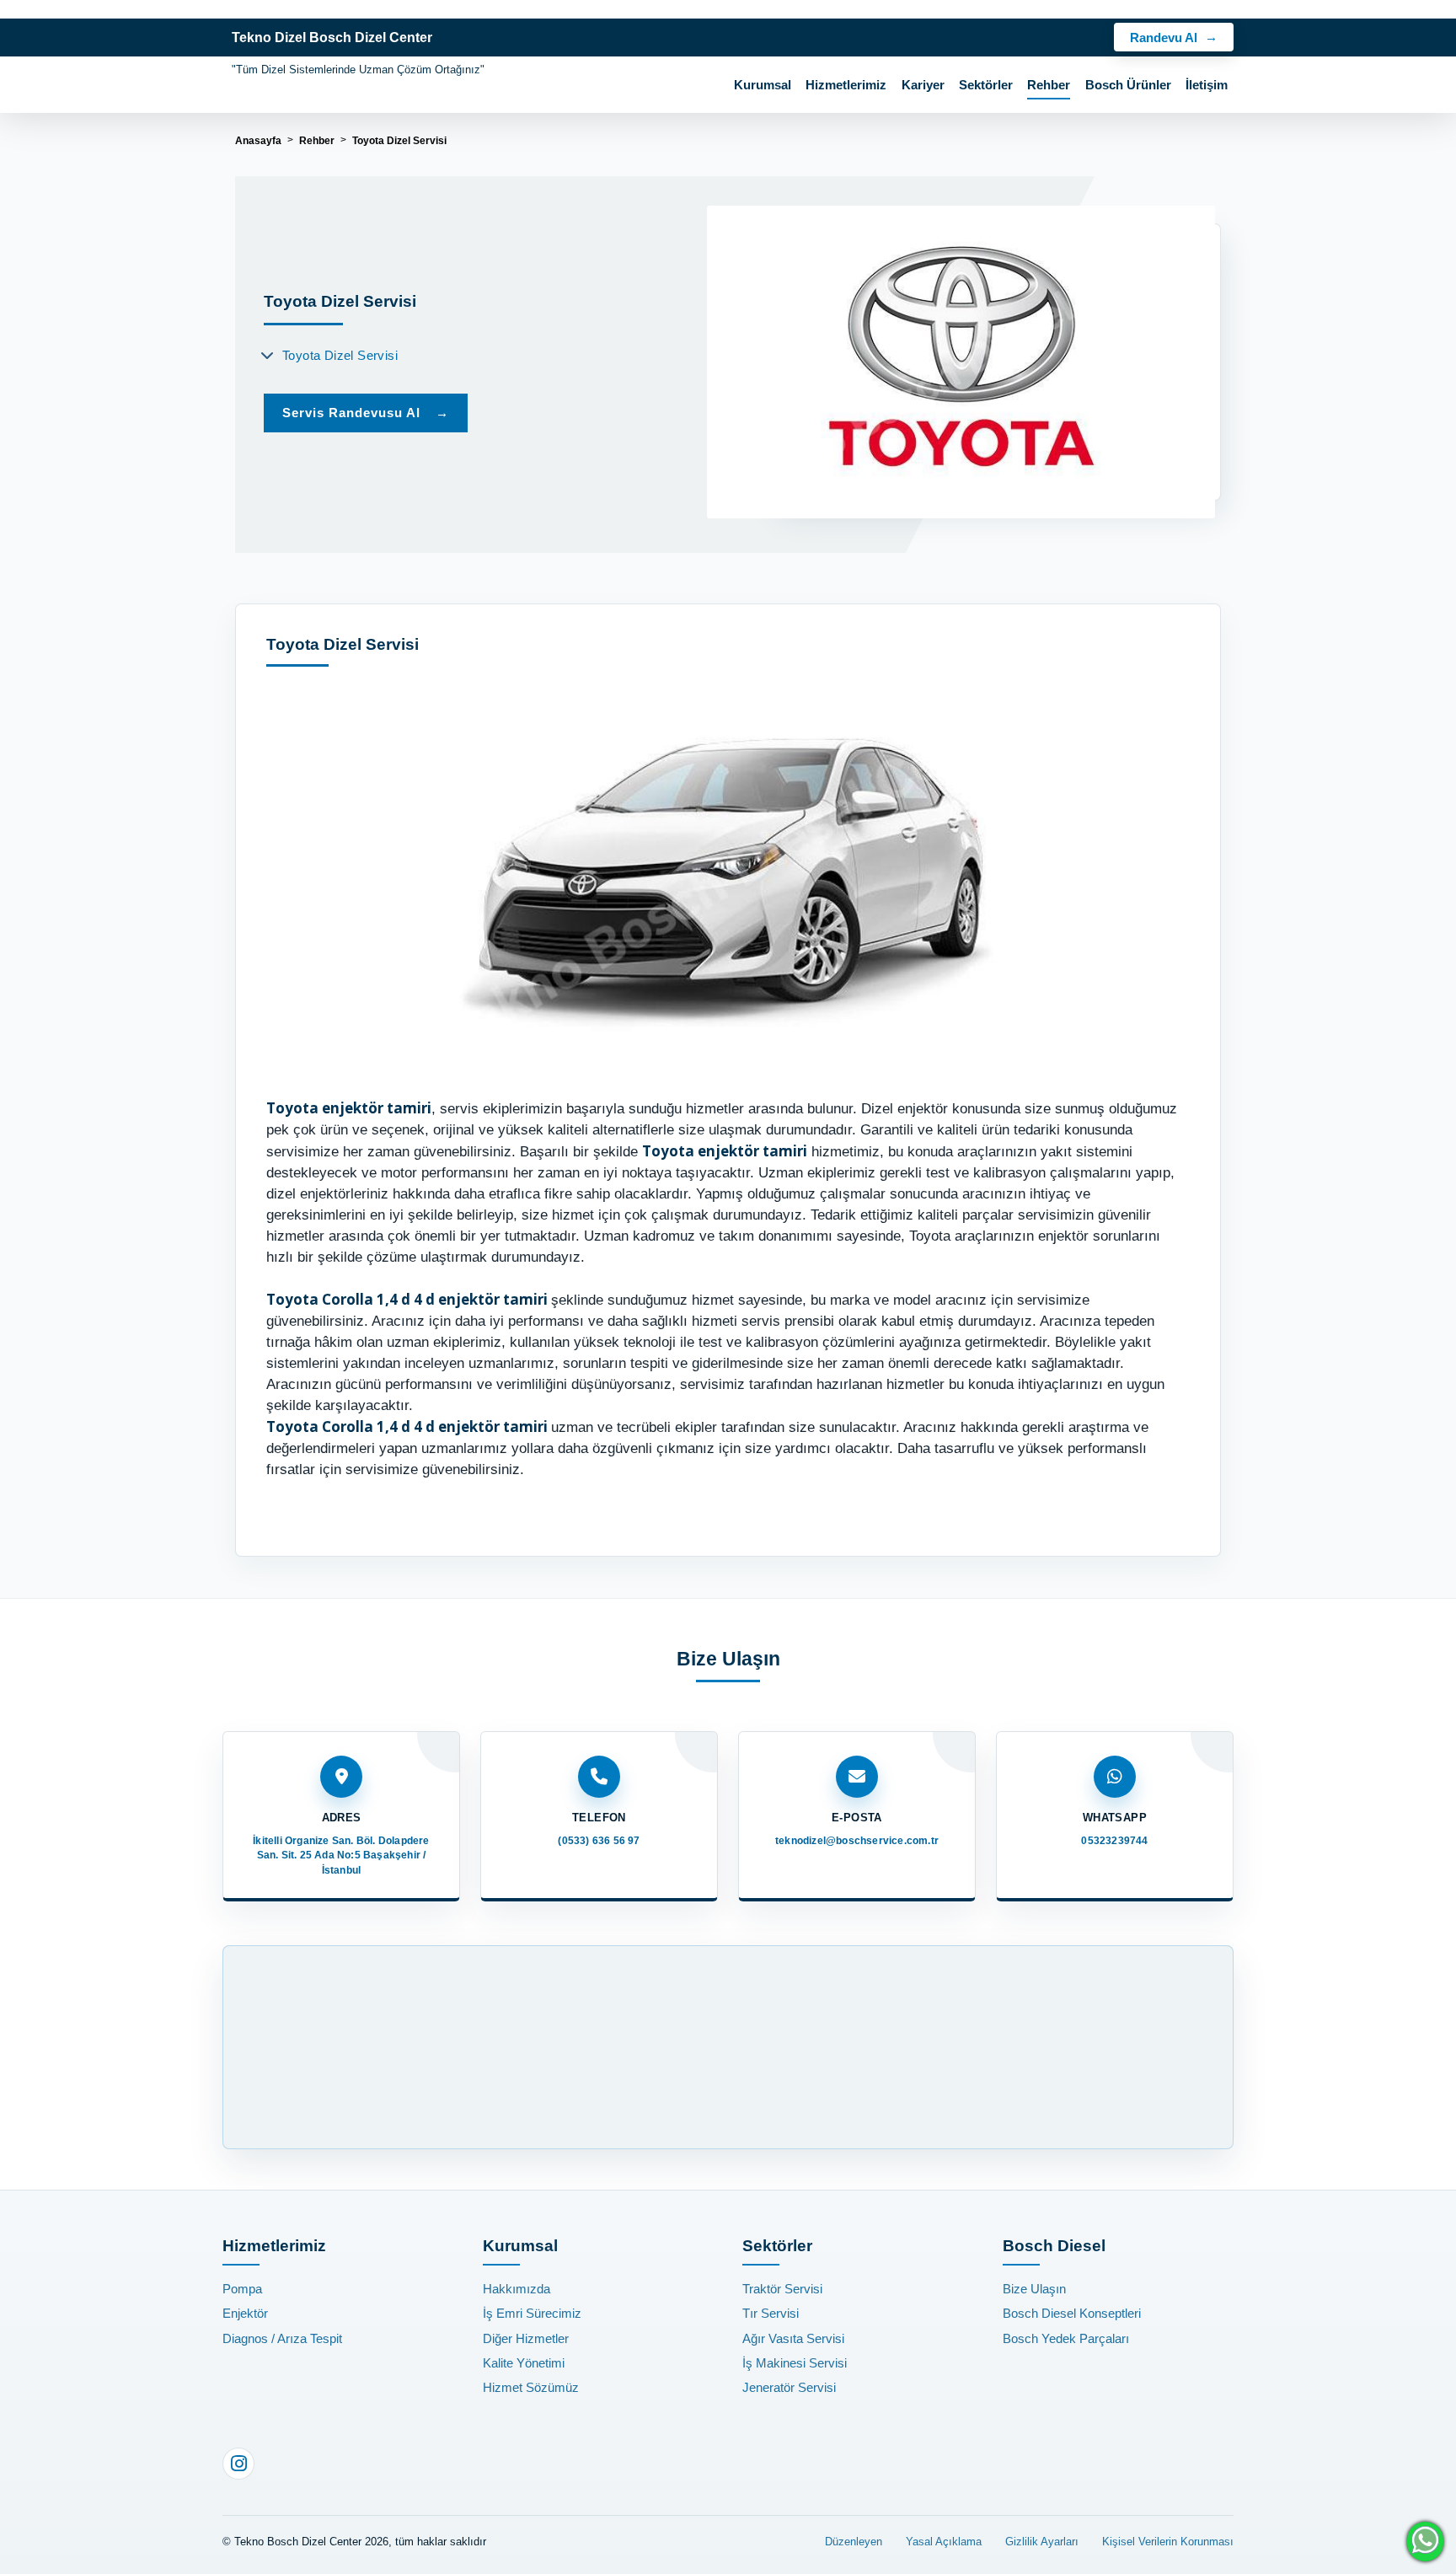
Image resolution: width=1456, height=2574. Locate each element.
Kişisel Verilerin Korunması (1168, 2542)
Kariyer (923, 86)
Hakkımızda (517, 2289)
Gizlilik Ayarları (1042, 2542)
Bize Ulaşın (1034, 2289)
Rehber (1049, 86)
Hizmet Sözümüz (531, 2387)
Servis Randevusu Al (366, 413)
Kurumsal (763, 86)
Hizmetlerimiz (846, 86)
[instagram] (238, 2464)
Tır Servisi (771, 2313)
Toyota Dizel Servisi (340, 355)
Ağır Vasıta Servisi (793, 2338)
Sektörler (986, 86)
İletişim (1207, 86)
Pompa (242, 2289)
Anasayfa (258, 141)
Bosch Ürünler (1128, 86)
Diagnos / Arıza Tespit (282, 2338)
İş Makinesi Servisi (795, 2363)
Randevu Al (1164, 38)
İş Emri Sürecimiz (532, 2313)
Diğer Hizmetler (526, 2338)
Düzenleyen (854, 2542)
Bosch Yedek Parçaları (1066, 2338)
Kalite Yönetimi (524, 2363)
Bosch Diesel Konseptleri (1072, 2313)
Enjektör (245, 2313)
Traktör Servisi (782, 2289)
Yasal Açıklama (944, 2542)
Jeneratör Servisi (789, 2387)
